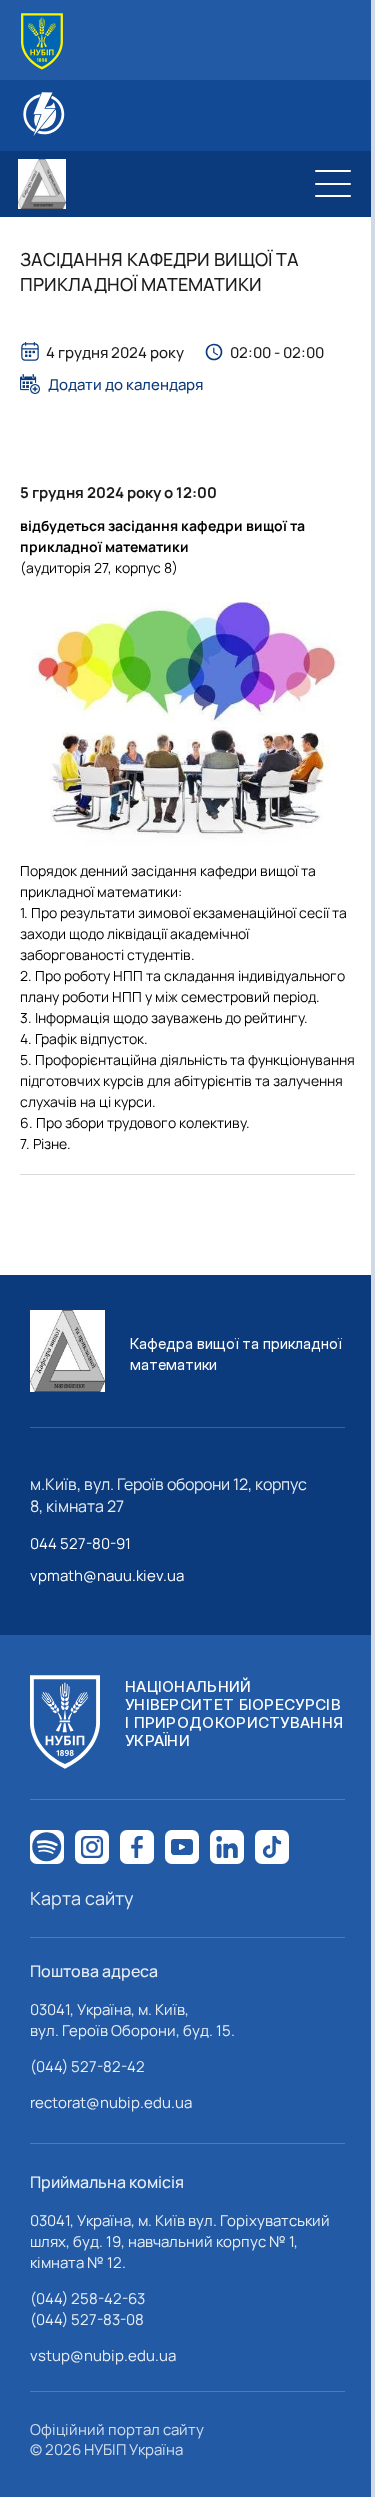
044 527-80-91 (80, 1543)
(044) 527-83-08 (87, 2319)
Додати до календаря (125, 384)
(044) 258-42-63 (87, 2298)
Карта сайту (82, 1898)
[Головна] (42, 41)
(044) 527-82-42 (87, 2066)
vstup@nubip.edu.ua (103, 2355)
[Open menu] (333, 184)
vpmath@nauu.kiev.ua (107, 1575)
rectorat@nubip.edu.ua (111, 2102)
